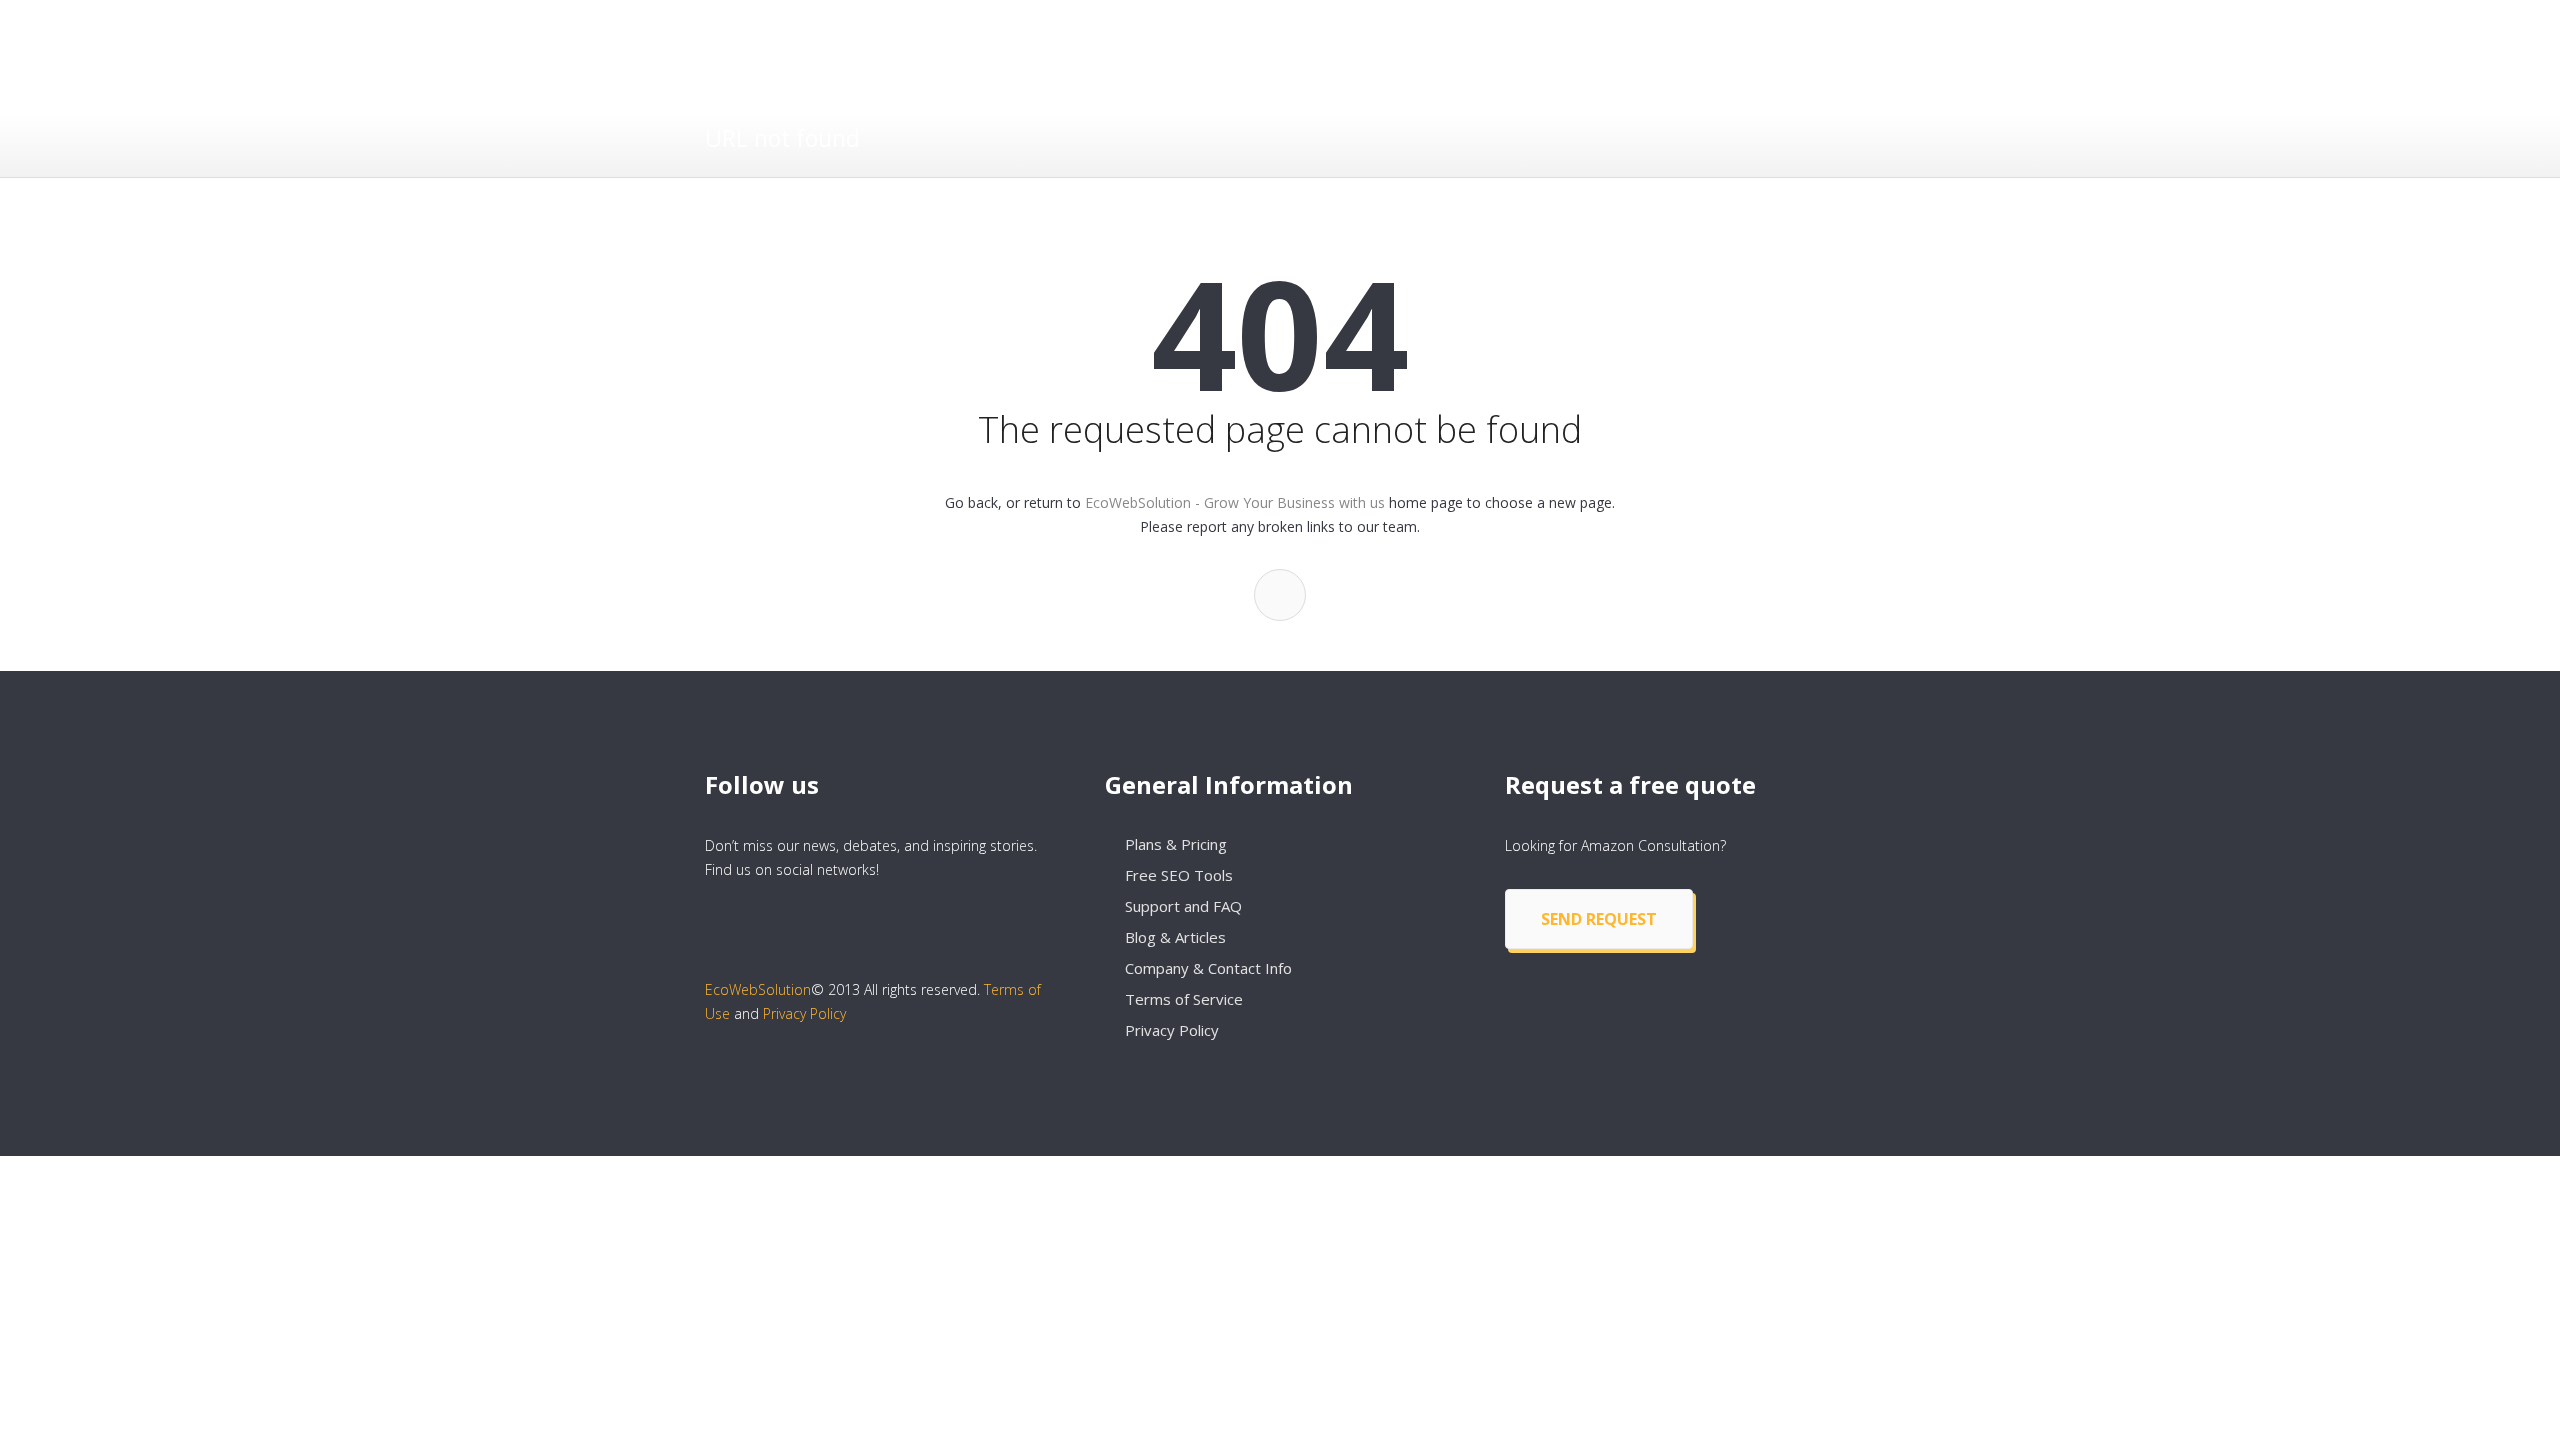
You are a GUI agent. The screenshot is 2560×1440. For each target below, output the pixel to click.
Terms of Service (1184, 999)
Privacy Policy (804, 1013)
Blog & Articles (1175, 937)
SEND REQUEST (1599, 919)
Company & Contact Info (1208, 968)
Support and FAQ (1183, 906)
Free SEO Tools (1179, 875)
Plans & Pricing (1176, 844)
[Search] (1280, 595)
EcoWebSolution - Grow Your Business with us (1235, 502)
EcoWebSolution (758, 989)
